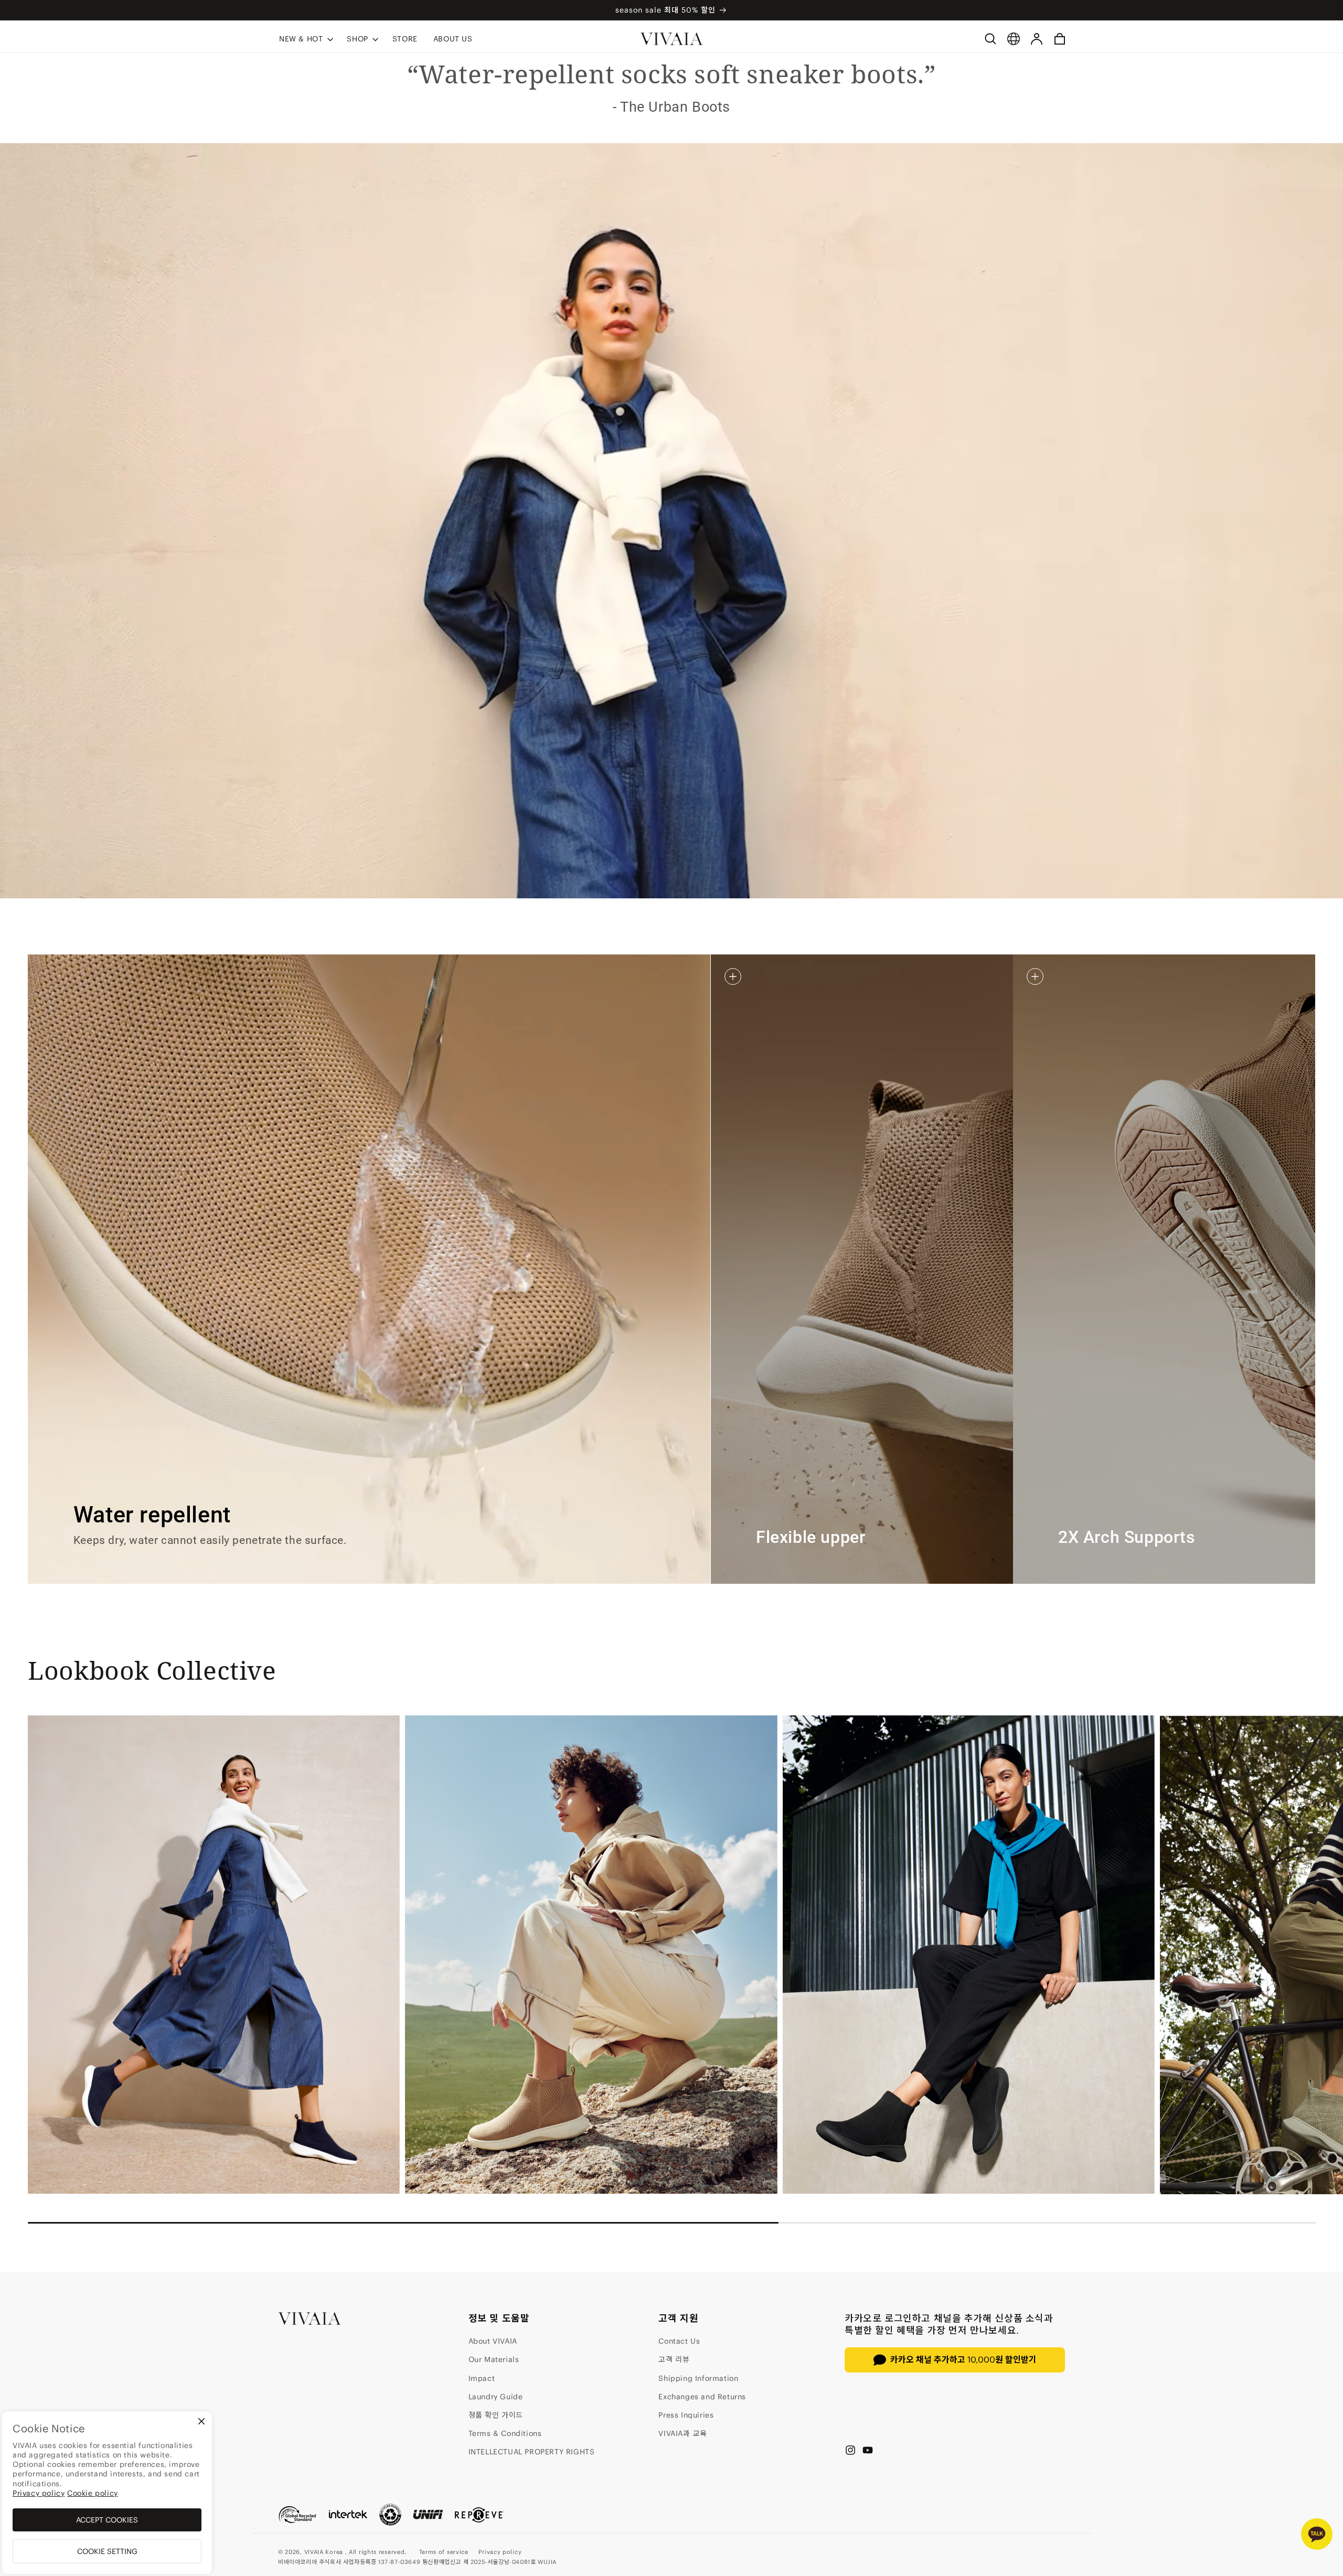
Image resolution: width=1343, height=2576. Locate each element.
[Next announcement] (1050, 10)
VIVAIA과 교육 (683, 2433)
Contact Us (679, 2341)
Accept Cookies (107, 2520)
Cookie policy (93, 2493)
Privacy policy (500, 2552)
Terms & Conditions (505, 2433)
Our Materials (494, 2359)
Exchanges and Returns (702, 2397)
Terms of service (444, 2552)
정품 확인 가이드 (496, 2415)
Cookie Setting (107, 2551)
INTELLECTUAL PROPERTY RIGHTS (532, 2452)
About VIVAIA (493, 2341)
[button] (305, 39)
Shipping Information (698, 2378)
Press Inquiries (686, 2415)
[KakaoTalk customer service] (1317, 2534)
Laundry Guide (496, 2397)
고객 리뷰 (674, 2359)
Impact (482, 2378)
